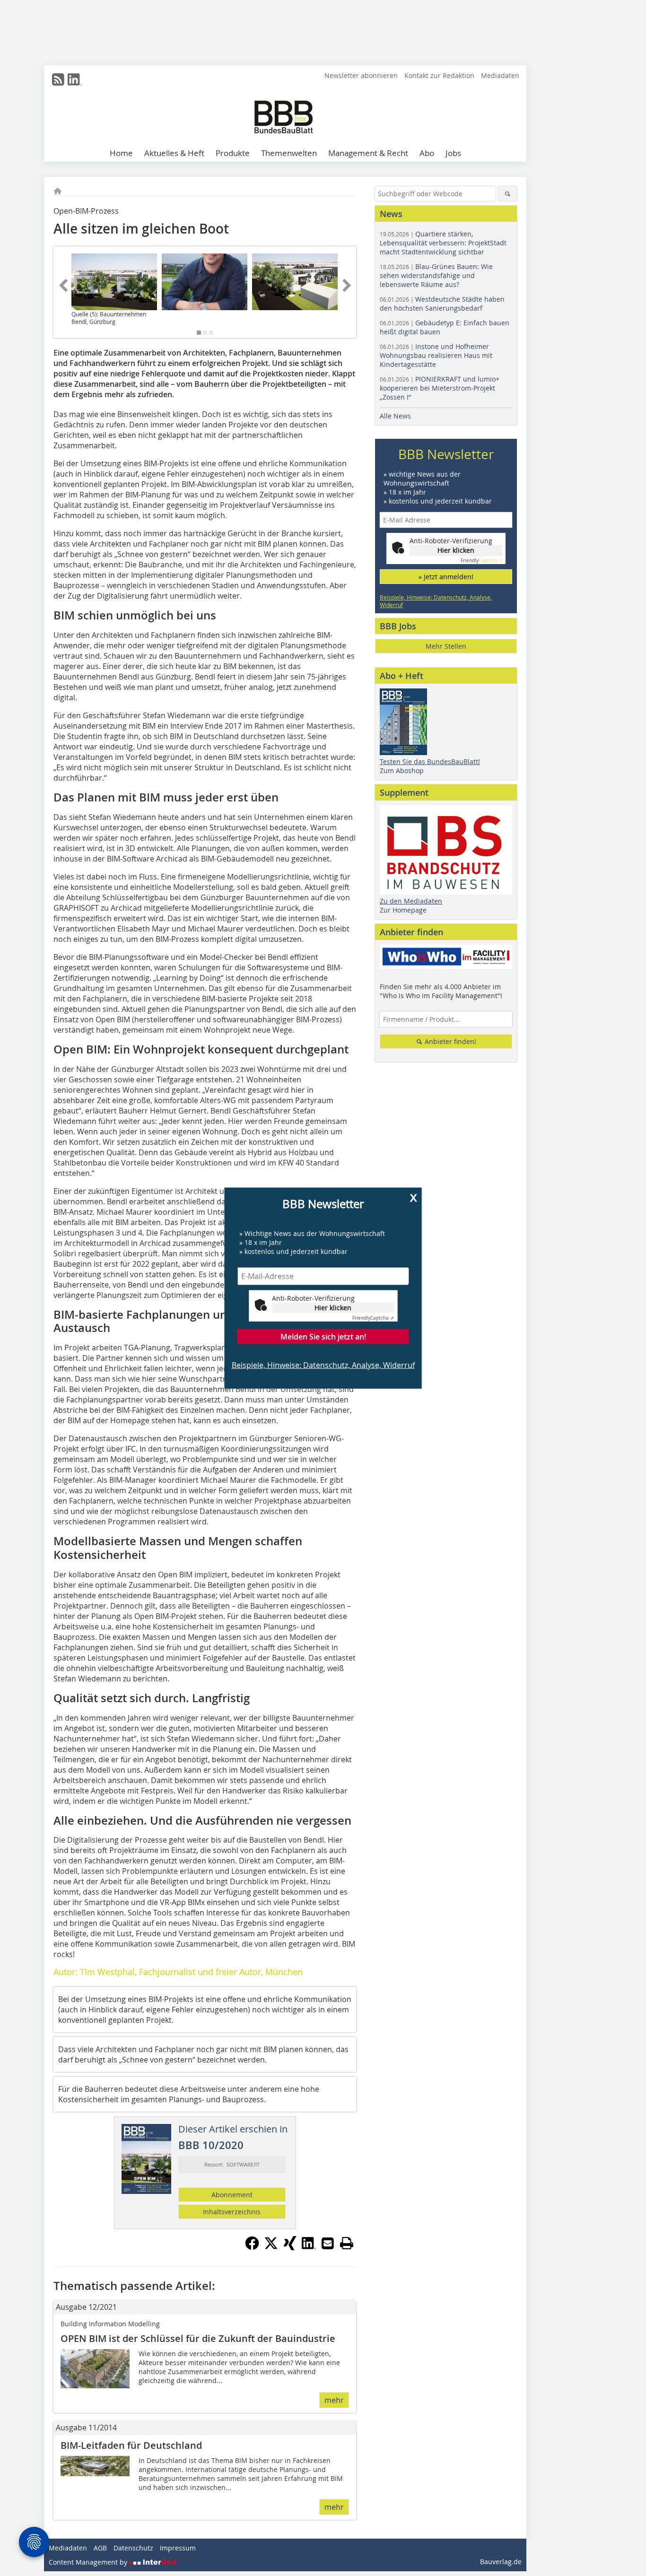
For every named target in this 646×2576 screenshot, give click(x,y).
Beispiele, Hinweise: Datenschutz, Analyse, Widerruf (323, 1365)
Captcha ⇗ (373, 1318)
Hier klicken (333, 1307)
